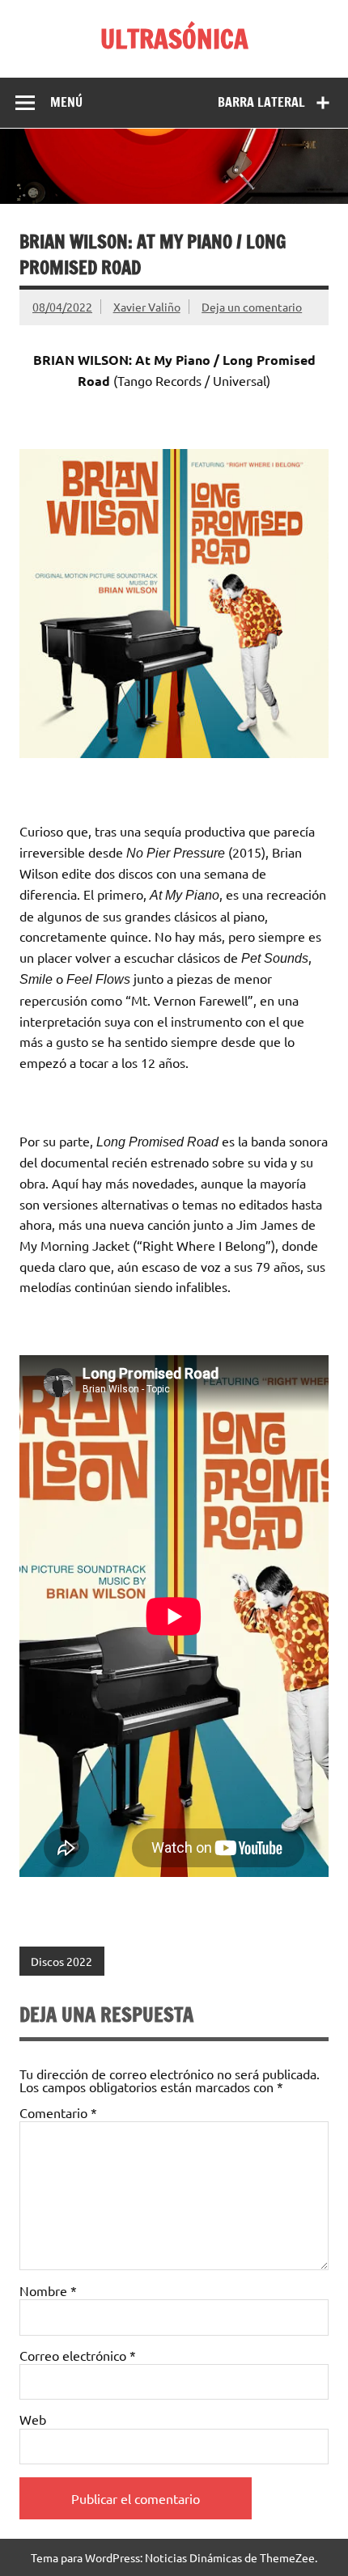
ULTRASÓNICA (174, 39)
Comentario (58, 2112)
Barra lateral (261, 102)
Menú (66, 102)
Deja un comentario (252, 307)
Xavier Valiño (147, 307)
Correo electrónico (78, 2355)
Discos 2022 (62, 1961)
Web (33, 2419)
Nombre (48, 2290)
